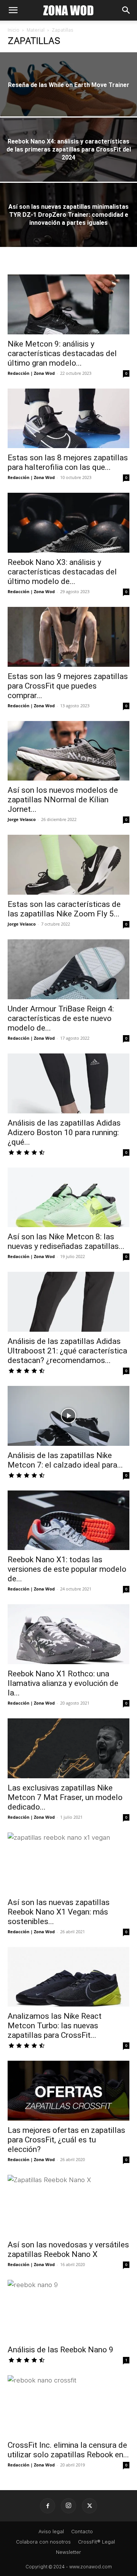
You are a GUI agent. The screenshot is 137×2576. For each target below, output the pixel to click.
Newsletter (68, 2552)
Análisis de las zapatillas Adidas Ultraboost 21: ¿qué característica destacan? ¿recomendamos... (67, 1351)
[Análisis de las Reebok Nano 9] (68, 2310)
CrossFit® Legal (96, 2542)
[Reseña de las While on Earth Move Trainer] (68, 95)
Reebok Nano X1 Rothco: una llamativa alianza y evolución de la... (63, 1683)
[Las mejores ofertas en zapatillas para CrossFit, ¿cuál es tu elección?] (68, 2091)
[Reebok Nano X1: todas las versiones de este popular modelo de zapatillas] (68, 1520)
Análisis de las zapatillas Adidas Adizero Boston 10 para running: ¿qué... (64, 1132)
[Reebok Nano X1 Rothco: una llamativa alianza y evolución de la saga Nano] (68, 1634)
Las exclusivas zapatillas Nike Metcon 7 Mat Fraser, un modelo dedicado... (65, 1797)
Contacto (82, 2532)
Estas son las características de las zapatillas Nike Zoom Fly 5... (64, 909)
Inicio (14, 30)
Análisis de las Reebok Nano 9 (61, 2350)
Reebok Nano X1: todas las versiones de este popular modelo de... (67, 1569)
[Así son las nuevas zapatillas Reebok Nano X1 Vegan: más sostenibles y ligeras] (68, 1863)
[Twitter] (89, 2506)
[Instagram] (68, 2506)
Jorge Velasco (22, 819)
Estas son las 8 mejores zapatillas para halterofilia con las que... (68, 462)
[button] (13, 10)
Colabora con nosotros (43, 2542)
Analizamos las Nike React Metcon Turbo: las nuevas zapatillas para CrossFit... (55, 2026)
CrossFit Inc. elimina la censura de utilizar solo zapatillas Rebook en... (68, 2450)
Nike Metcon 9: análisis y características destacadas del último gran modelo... (62, 353)
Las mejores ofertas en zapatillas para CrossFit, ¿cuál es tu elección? (66, 2140)
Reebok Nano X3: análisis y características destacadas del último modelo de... (62, 572)
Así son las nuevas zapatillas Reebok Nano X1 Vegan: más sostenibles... (59, 1912)
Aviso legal (51, 2532)
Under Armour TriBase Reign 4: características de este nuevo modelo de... (61, 1018)
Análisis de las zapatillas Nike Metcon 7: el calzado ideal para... (65, 1460)
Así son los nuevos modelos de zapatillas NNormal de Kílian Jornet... (63, 800)
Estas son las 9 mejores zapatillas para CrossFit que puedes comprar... (68, 686)
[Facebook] (48, 2506)
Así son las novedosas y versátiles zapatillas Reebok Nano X (68, 2249)
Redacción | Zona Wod (31, 373)
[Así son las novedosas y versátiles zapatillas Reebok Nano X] (68, 2205)
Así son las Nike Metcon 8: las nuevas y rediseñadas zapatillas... (66, 1241)
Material (36, 30)
